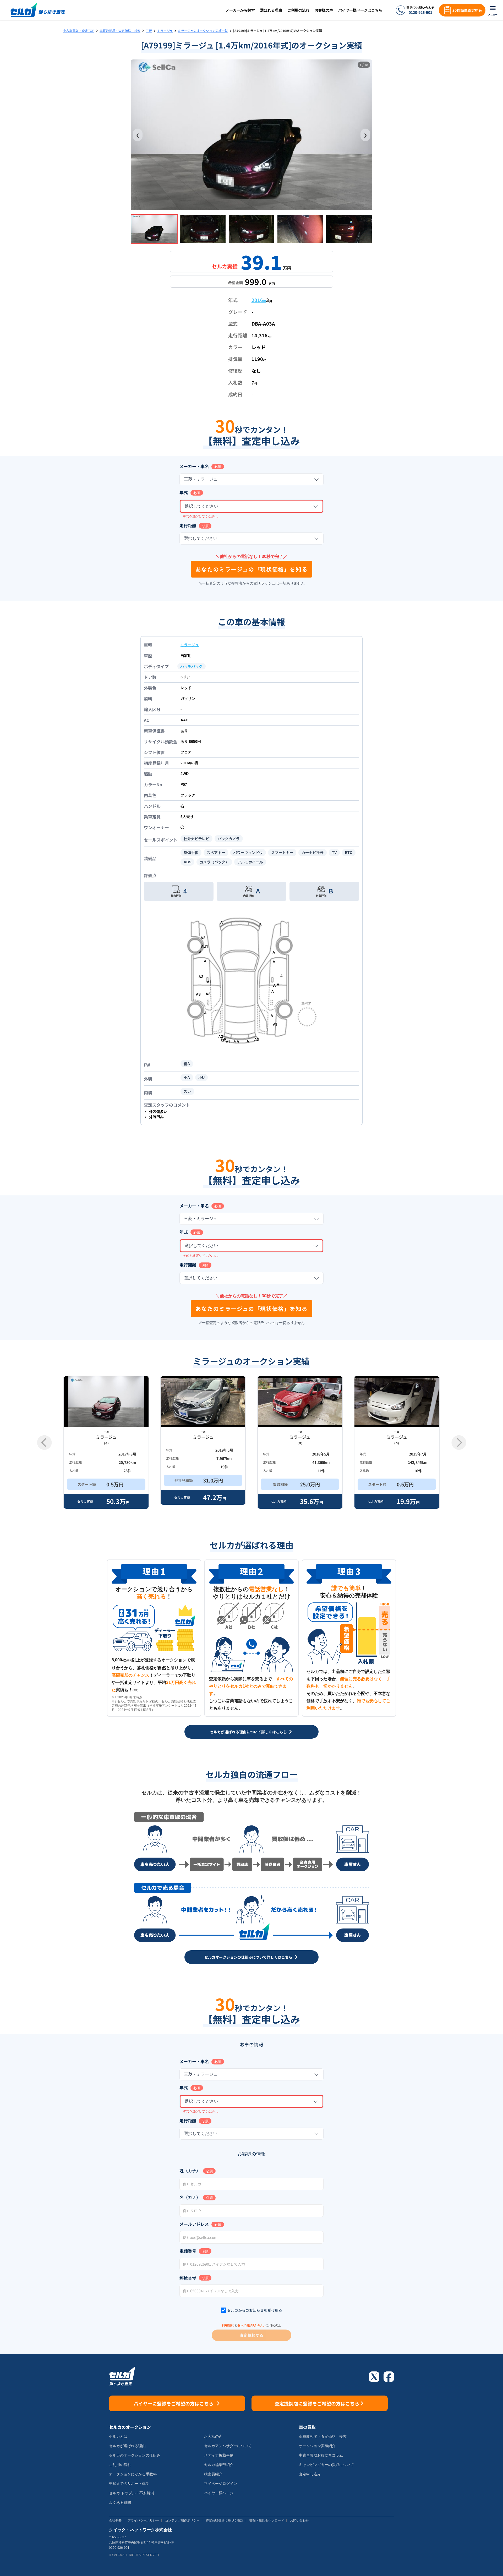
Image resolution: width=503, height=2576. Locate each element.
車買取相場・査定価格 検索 (120, 31)
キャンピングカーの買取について (326, 2465)
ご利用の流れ (298, 10)
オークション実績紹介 (317, 2446)
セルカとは (118, 2436)
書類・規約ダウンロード (267, 2520)
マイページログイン (221, 2484)
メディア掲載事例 (219, 2455)
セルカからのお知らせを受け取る (255, 2310)
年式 (184, 492)
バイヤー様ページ (219, 2493)
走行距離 (188, 525)
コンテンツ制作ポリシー (182, 2520)
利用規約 (228, 2325)
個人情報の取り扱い (251, 2325)
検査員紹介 (213, 2474)
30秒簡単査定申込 (467, 10)
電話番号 (188, 2251)
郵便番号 (188, 2277)
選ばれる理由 (271, 10)
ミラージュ (165, 31)
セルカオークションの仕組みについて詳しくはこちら (248, 1957)
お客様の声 (324, 10)
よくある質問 (120, 2502)
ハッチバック (192, 666)
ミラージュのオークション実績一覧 (203, 31)
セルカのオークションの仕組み (135, 2455)
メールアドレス (194, 2224)
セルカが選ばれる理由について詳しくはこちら (248, 1732)
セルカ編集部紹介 (219, 2465)
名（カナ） (190, 2197)
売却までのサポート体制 (129, 2484)
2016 (259, 300)
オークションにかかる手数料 (133, 2474)
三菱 (149, 31)
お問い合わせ (299, 2520)
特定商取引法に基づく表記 (225, 2520)
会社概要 (115, 2520)
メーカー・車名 (194, 466)
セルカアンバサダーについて (228, 2446)
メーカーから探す (240, 10)
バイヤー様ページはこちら (360, 10)
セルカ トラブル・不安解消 (132, 2493)
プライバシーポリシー (143, 2520)
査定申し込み (310, 2474)
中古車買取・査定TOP (79, 31)
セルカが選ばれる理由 (127, 2446)
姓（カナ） (190, 2171)
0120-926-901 (420, 12)
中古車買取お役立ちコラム (321, 2455)
